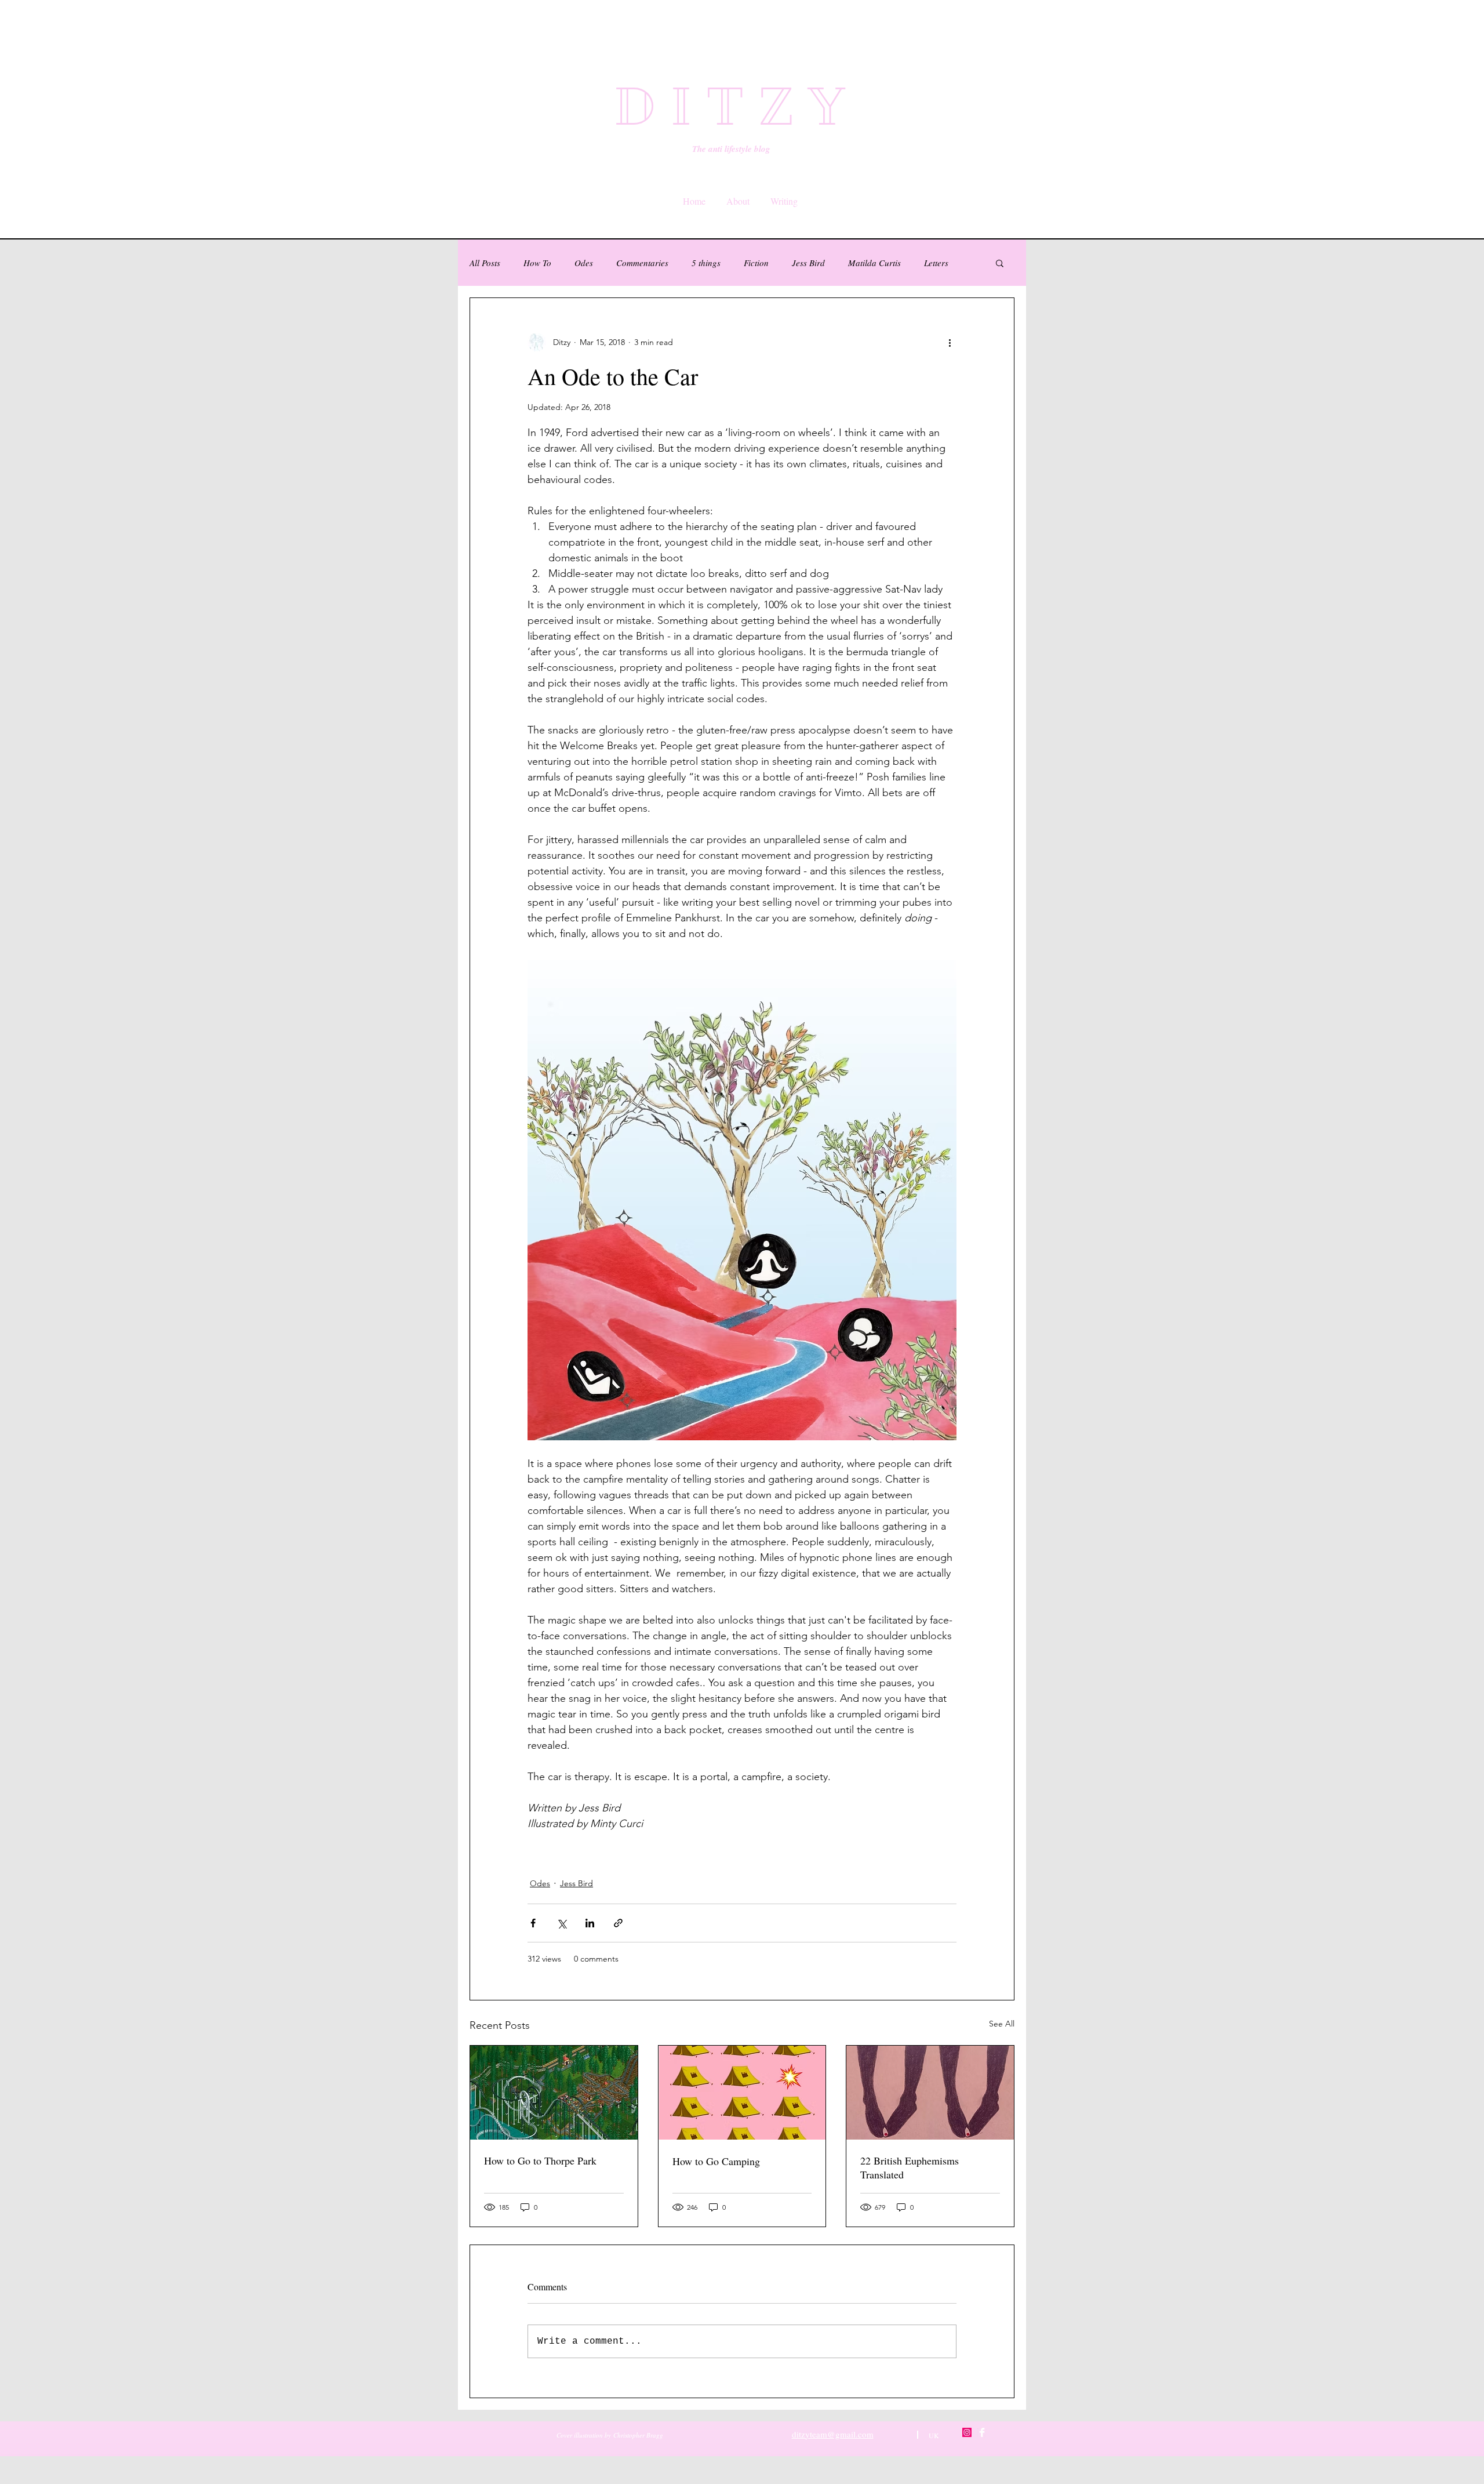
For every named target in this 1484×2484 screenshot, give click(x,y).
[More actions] (950, 342)
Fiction (756, 263)
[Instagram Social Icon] (967, 2432)
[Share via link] (618, 1923)
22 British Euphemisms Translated (910, 2167)
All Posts (485, 263)
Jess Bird (808, 263)
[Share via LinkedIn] (590, 1923)
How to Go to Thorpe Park (540, 2160)
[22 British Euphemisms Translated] (930, 2093)
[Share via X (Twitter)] (561, 1923)
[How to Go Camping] (742, 2093)
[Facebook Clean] (982, 2432)
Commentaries (642, 263)
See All (1002, 2024)
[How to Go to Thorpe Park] (554, 2093)
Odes (584, 263)
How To (537, 263)
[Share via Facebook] (533, 1923)
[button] (1000, 263)
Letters (936, 263)
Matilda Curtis (874, 263)
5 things (706, 263)
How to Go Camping (716, 2161)
